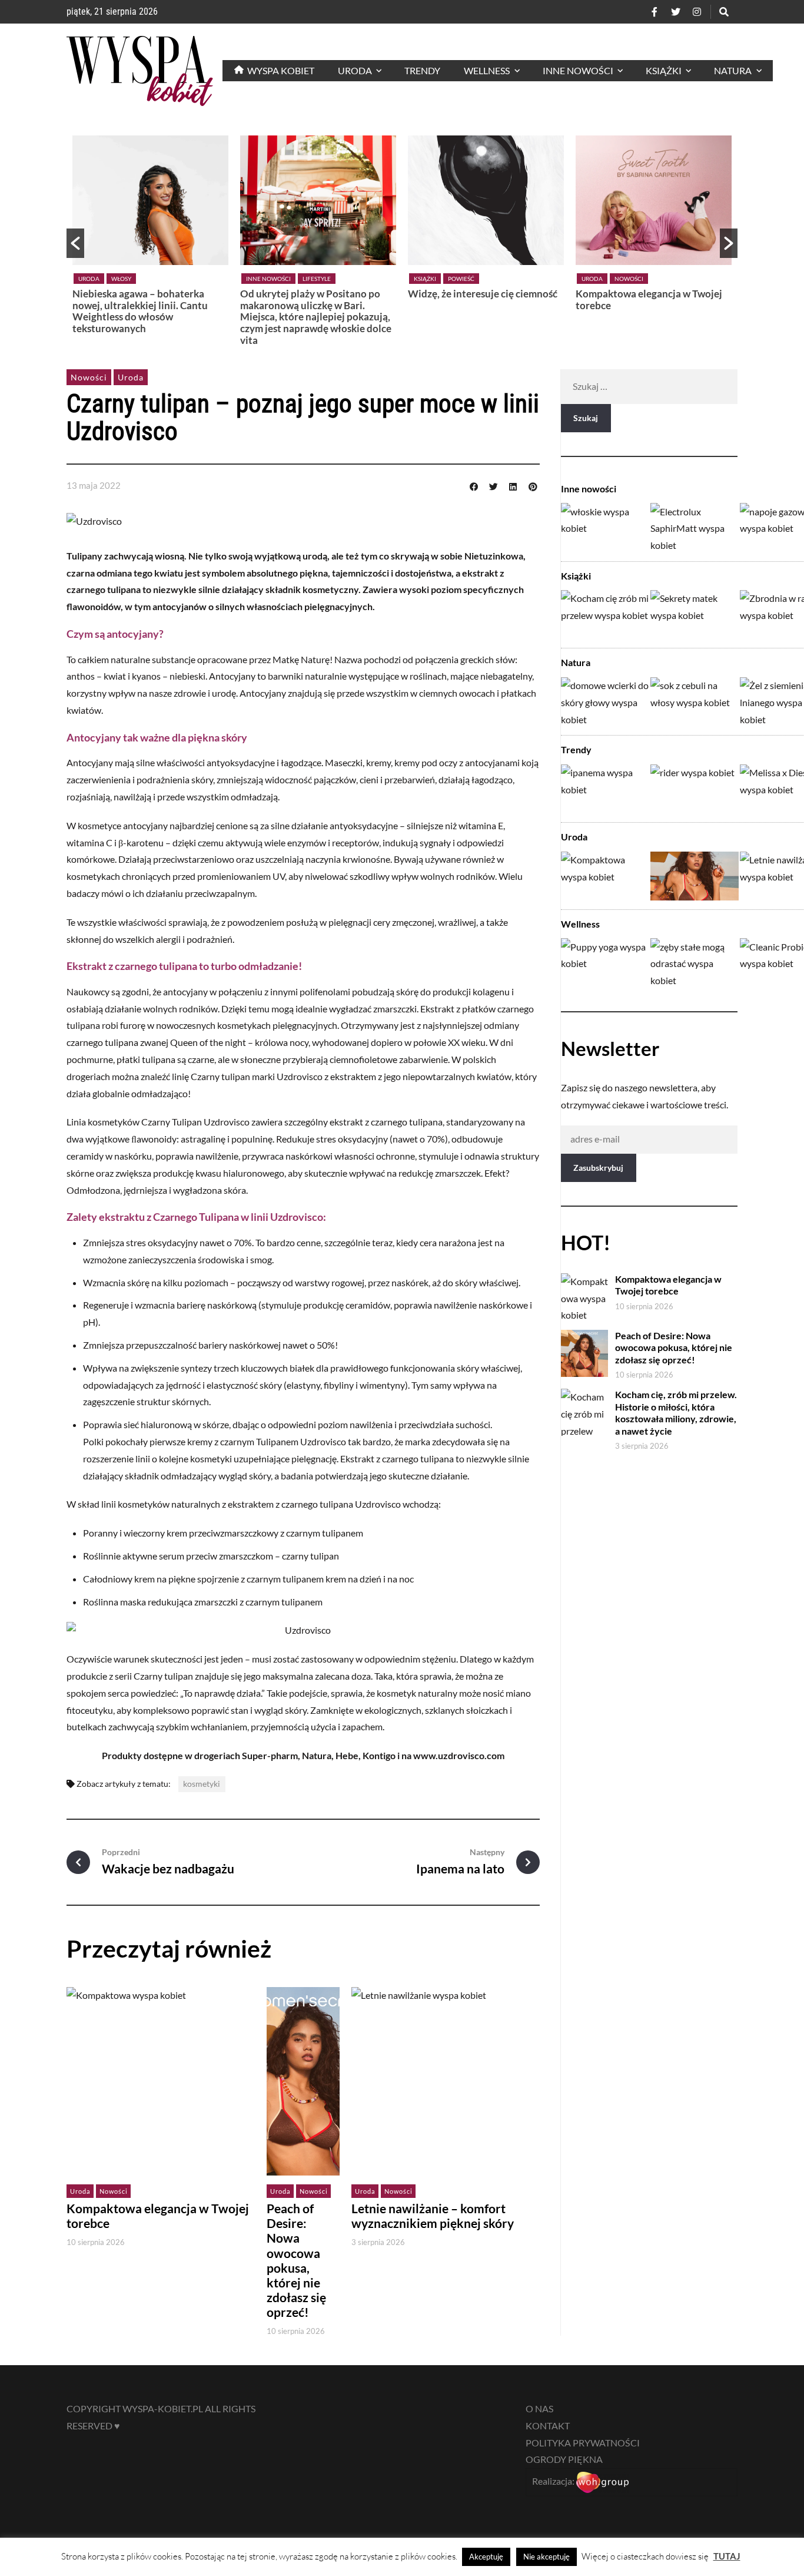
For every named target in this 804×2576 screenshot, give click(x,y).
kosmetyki (202, 1784)
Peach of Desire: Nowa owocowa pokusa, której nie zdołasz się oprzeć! (296, 2260)
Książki (425, 279)
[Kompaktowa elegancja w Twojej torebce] (605, 876)
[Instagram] (697, 12)
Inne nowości (268, 279)
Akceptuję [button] (486, 2557)
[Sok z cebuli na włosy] (695, 702)
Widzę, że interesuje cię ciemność (483, 294)
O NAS (539, 2408)
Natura (576, 662)
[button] (75, 243)
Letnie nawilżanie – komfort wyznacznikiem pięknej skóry (433, 2216)
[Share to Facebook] (474, 485)
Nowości (629, 279)
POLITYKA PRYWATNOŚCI (583, 2443)
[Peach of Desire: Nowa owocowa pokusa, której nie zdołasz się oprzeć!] (695, 876)
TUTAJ (727, 2556)
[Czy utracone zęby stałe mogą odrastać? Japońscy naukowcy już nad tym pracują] (695, 963)
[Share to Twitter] (493, 485)
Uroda (89, 279)
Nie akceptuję (546, 2557)
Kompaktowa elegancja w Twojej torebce (649, 299)
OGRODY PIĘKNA (564, 2459)
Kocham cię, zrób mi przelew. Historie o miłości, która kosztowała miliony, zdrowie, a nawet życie (676, 1413)
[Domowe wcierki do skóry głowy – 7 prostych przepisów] (605, 702)
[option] (150, 238)
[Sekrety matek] (695, 615)
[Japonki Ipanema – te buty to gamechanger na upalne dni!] (605, 789)
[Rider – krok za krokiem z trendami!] (695, 789)
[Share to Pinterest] (533, 485)
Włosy (121, 279)
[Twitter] (676, 12)
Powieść (461, 279)
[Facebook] (655, 12)
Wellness (580, 924)
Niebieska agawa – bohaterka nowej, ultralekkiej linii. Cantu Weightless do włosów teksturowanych (140, 311)
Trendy (576, 749)
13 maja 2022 (94, 485)
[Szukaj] (724, 12)
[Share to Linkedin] (513, 485)
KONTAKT (548, 2426)
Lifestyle (317, 279)
